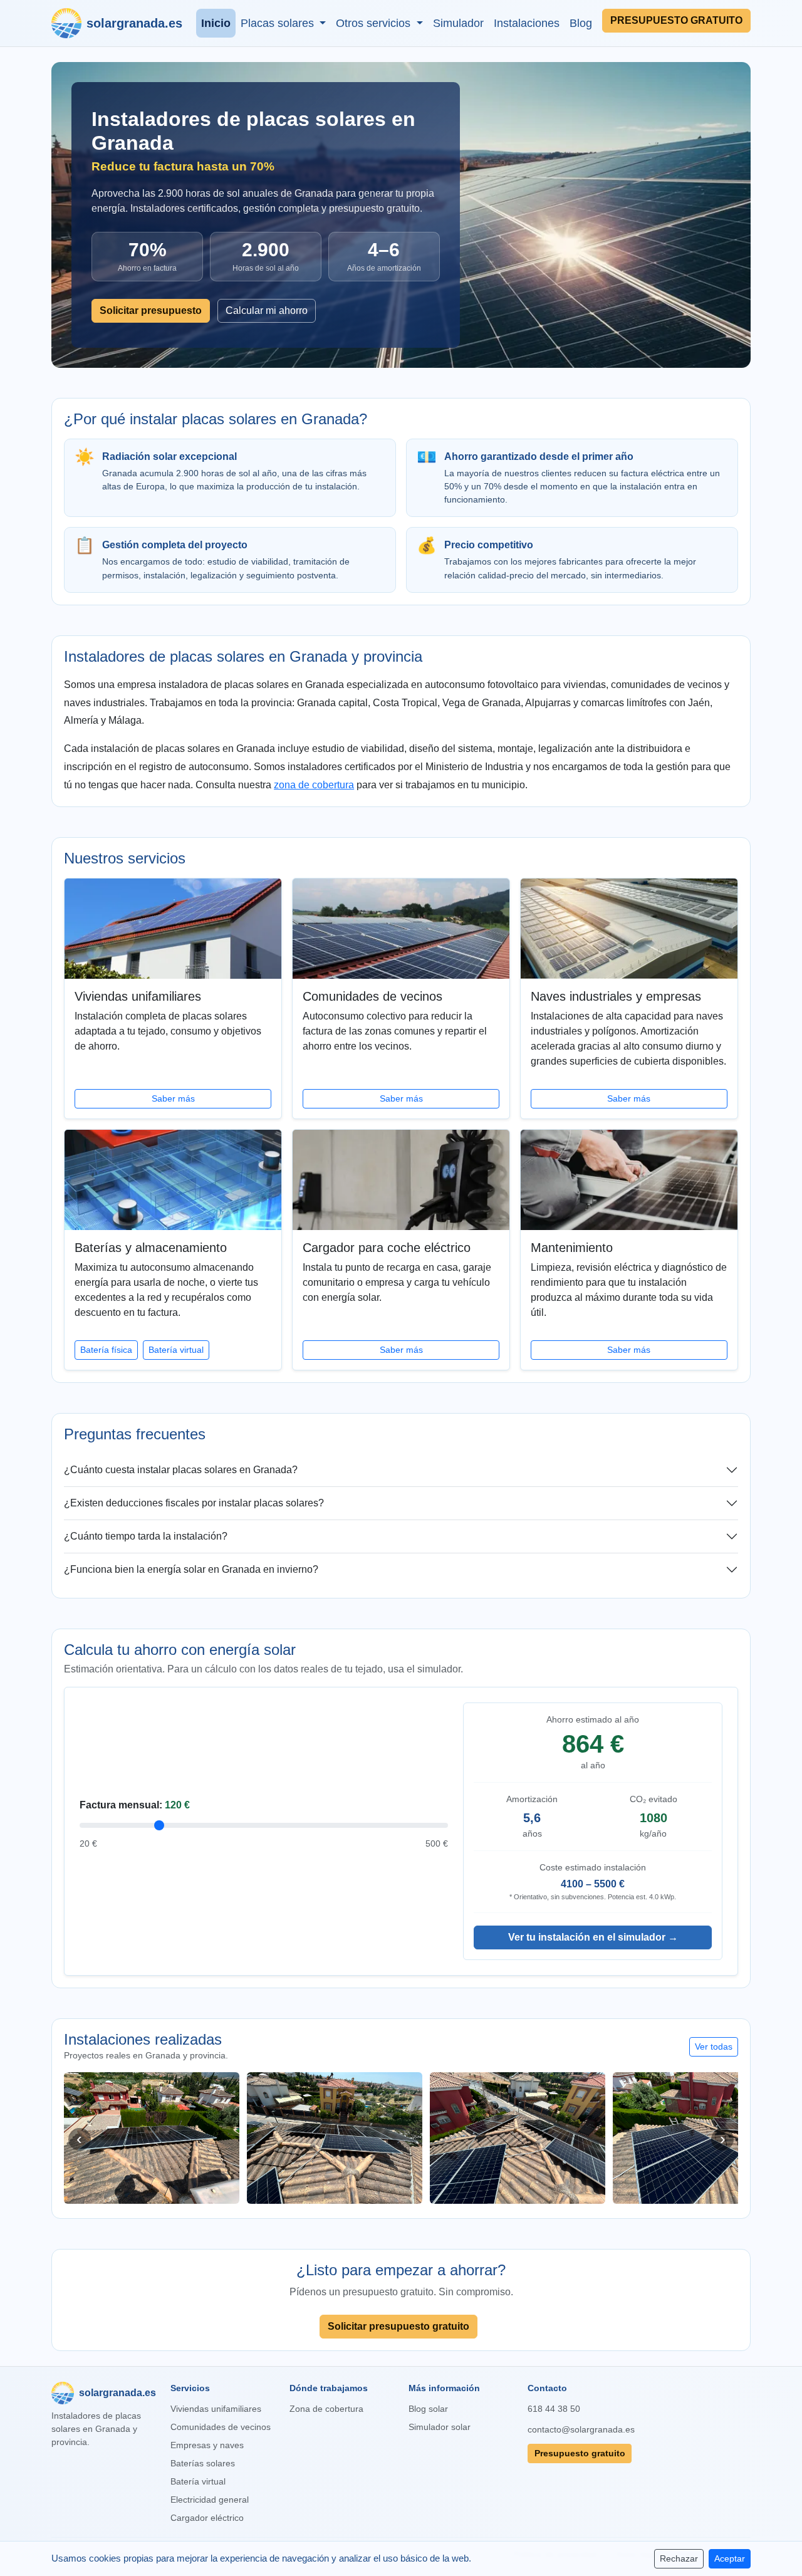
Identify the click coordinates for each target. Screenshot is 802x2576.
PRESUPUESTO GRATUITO (676, 20)
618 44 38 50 (554, 2409)
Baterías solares (203, 2463)
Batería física (106, 1350)
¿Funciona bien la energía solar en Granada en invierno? (191, 1569)
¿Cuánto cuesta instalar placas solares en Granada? (181, 1470)
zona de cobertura (314, 785)
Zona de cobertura (326, 2409)
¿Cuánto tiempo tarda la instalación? (146, 1536)
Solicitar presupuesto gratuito (398, 2326)
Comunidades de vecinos (221, 2427)
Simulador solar (440, 2427)
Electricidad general (210, 2500)
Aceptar (730, 2558)
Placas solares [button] (279, 23)
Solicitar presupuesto (151, 310)
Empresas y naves (207, 2445)
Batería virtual (176, 1350)
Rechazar (679, 2558)
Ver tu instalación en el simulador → (593, 1937)
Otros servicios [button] (375, 23)
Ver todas (714, 2047)
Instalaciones (527, 23)
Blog (581, 23)
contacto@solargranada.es (580, 2429)
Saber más (173, 1098)
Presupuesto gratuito (580, 2453)
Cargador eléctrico (207, 2518)
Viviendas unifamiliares (216, 2409)
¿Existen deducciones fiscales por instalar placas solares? (194, 1503)
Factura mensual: (135, 1805)
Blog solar (428, 2409)
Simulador (458, 23)
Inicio (216, 23)
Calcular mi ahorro (267, 310)
